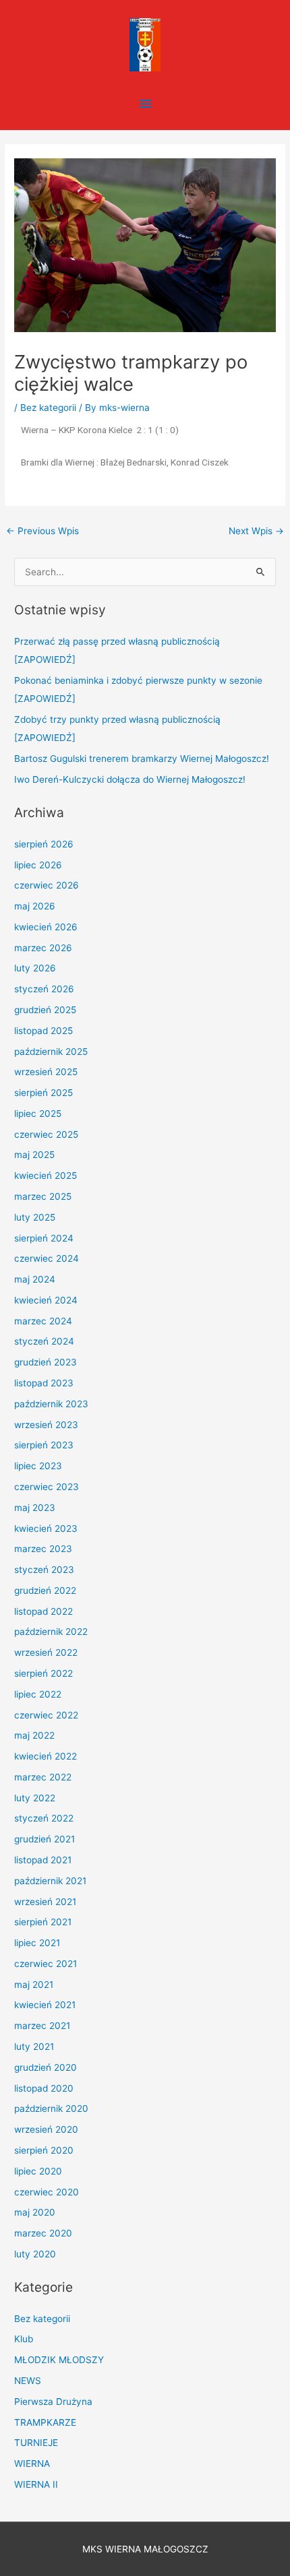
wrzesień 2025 (46, 1072)
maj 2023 (35, 1508)
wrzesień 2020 (46, 2129)
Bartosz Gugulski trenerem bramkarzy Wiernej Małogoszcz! (142, 759)
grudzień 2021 (45, 1839)
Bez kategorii (48, 408)
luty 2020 (35, 2254)
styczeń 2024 (44, 1341)
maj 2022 (34, 1735)
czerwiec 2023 (47, 1487)
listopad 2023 (44, 1383)
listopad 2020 (44, 2088)
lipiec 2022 (38, 1694)
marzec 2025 (43, 1196)
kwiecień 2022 (46, 1756)
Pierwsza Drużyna (53, 2402)
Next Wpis (256, 531)
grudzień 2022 (45, 1590)
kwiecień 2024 (46, 1300)
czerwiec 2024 (47, 1258)
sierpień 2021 (43, 1922)
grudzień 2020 (46, 2067)
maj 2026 (35, 906)
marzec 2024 (43, 1321)
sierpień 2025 (43, 1093)
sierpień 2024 (44, 1238)
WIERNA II (36, 2484)
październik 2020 (51, 2108)
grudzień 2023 (46, 1362)
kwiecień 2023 (46, 1528)
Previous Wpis (42, 531)
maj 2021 (34, 1985)
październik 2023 (51, 1404)
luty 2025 (35, 1217)
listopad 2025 (43, 1031)
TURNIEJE (36, 2443)
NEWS (28, 2381)
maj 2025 (34, 1155)
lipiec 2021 (37, 1943)
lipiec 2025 (38, 1114)
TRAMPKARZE (45, 2422)
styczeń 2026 (44, 989)
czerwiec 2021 (46, 1964)
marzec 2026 (43, 948)
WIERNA (32, 2464)
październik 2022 (51, 1632)
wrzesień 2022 (46, 1652)
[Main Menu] (145, 104)
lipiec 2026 (38, 865)
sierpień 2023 (44, 1445)
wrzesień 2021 (45, 1902)
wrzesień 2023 (46, 1425)
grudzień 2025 (45, 1010)
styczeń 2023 (44, 1570)
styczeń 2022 (44, 1818)
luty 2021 (34, 2047)
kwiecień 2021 (45, 2005)
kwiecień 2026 (46, 927)
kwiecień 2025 (46, 1176)
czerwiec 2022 (46, 1715)
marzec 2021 (42, 2026)
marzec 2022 (43, 1777)
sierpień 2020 (44, 2150)
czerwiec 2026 (47, 885)
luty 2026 (35, 968)
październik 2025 (51, 1052)
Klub (24, 2339)
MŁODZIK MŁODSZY (59, 2360)
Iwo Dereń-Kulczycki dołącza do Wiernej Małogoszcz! (130, 779)
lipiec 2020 (38, 2171)
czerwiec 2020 (47, 2192)
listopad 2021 (43, 1860)
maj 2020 (35, 2212)
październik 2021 (50, 1881)
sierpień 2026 (44, 844)
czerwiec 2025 (46, 1134)
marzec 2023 (43, 1549)
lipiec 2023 (38, 1466)
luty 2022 (35, 1798)
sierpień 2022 (43, 1673)
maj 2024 (35, 1279)
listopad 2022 (43, 1611)
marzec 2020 (43, 2233)
